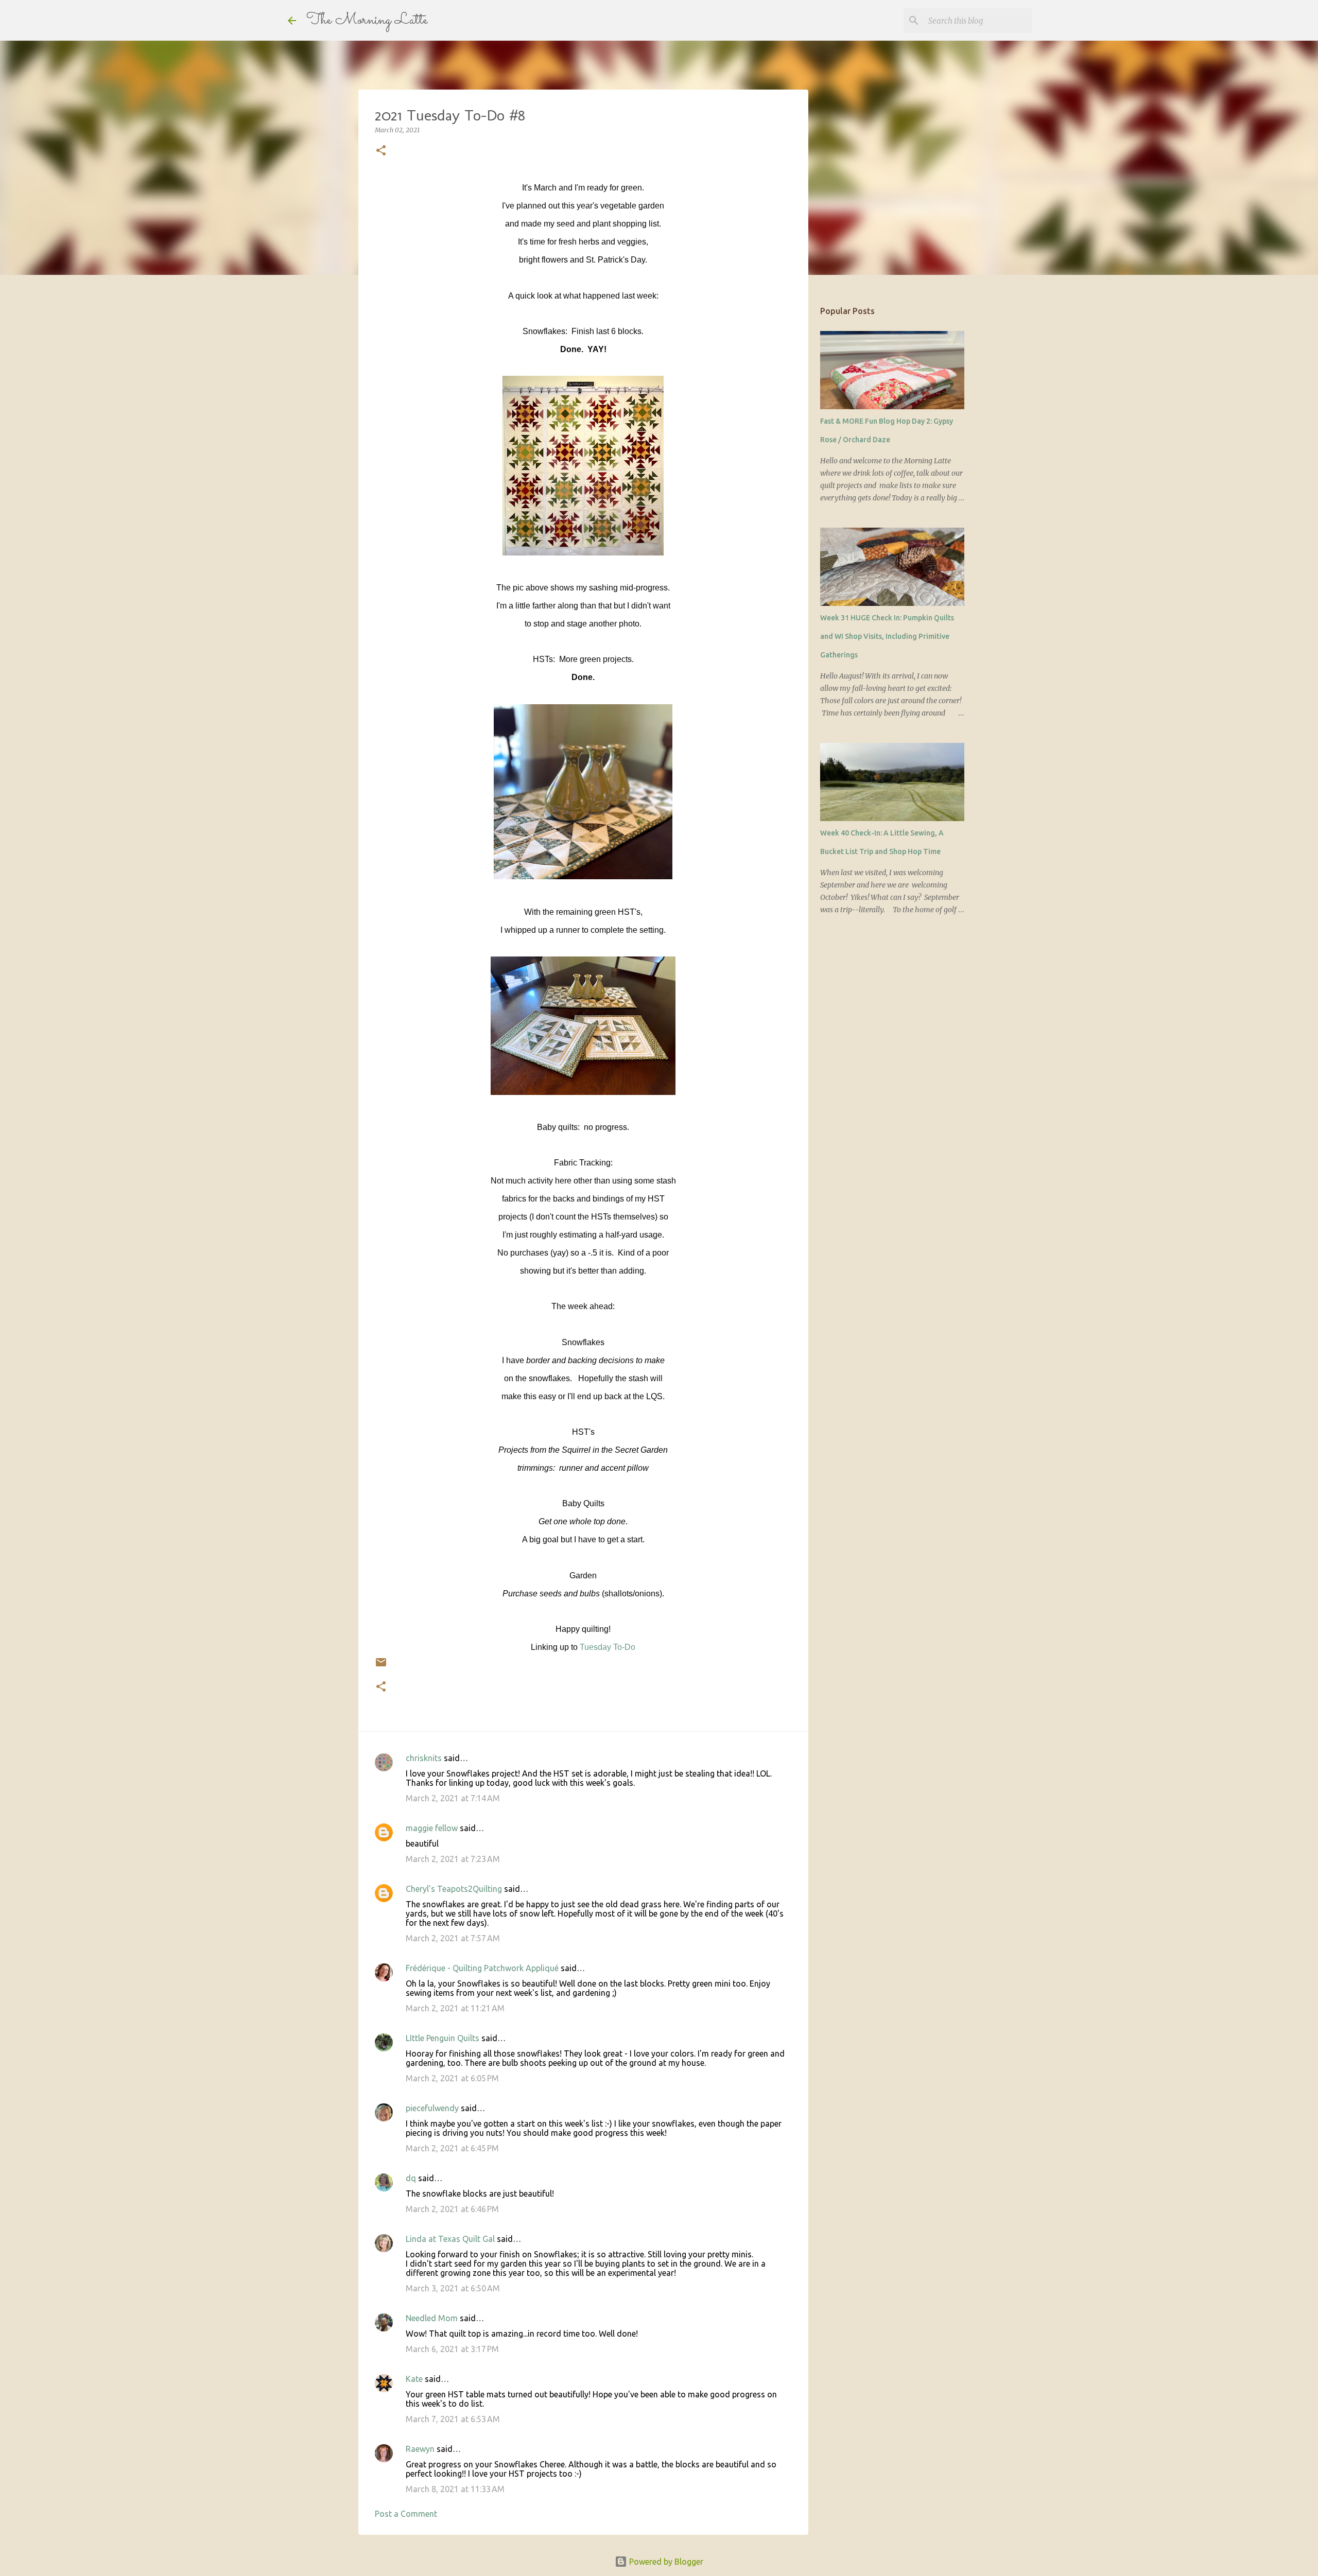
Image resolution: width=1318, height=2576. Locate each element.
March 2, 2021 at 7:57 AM (453, 1938)
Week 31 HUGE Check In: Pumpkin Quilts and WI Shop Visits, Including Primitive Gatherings (887, 636)
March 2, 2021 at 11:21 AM (455, 2008)
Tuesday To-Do (608, 1647)
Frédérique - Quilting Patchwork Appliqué (482, 1968)
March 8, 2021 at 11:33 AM (455, 2489)
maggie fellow (432, 1828)
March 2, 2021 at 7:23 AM (453, 1859)
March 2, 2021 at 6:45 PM (452, 2148)
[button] (381, 151)
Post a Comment (406, 2514)
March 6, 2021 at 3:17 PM (452, 2349)
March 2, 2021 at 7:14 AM (453, 1798)
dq (411, 2178)
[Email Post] (381, 1666)
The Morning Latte (367, 20)
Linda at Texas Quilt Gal (450, 2239)
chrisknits (424, 1758)
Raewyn (420, 2449)
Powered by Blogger (665, 2562)
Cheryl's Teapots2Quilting (454, 1889)
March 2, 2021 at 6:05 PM (452, 2078)
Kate (414, 2379)
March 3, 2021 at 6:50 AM (453, 2288)
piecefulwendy (432, 2108)
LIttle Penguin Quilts (443, 2038)
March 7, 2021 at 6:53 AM (453, 2419)
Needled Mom (432, 2318)
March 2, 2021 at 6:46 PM (452, 2209)
